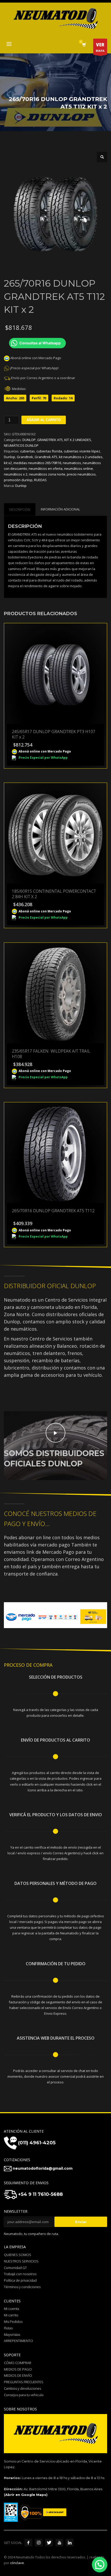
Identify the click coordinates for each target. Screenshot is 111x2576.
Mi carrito (11, 2315)
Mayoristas (12, 2334)
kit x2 (8, 463)
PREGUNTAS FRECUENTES (24, 2382)
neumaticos (72, 463)
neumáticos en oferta (46, 469)
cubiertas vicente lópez (82, 451)
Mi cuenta (11, 2309)
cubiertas (27, 451)
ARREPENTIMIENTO (18, 2341)
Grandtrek (25, 457)
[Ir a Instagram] (39, 2543)
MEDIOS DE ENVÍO (18, 2375)
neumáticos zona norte (47, 474)
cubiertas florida (49, 451)
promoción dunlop (18, 480)
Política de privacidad (20, 2280)
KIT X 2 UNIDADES (78, 440)
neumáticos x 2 (16, 474)
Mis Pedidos (13, 2322)
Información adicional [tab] (60, 509)
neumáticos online (78, 469)
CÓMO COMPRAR (18, 2363)
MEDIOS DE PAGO (18, 2369)
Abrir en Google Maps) (26, 2495)
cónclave (17, 2563)
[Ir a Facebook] (28, 2543)
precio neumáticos (81, 474)
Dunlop (10, 457)
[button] (102, 157)
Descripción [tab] (20, 509)
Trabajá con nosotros (20, 2274)
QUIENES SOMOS (18, 2255)
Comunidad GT (15, 2268)
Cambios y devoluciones (22, 2388)
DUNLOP (29, 440)
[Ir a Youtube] (59, 2543)
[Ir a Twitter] (49, 2543)
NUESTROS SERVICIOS (21, 2261)
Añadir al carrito (44, 420)
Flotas (8, 2328)
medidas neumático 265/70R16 (37, 463)
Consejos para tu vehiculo (24, 2395)
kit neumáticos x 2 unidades (81, 457)
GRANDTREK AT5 (50, 440)
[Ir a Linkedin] (70, 2543)
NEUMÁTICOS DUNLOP (21, 445)
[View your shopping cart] (84, 45)
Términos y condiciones (22, 2287)
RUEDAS (40, 480)
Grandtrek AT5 (46, 457)
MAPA (100, 47)
